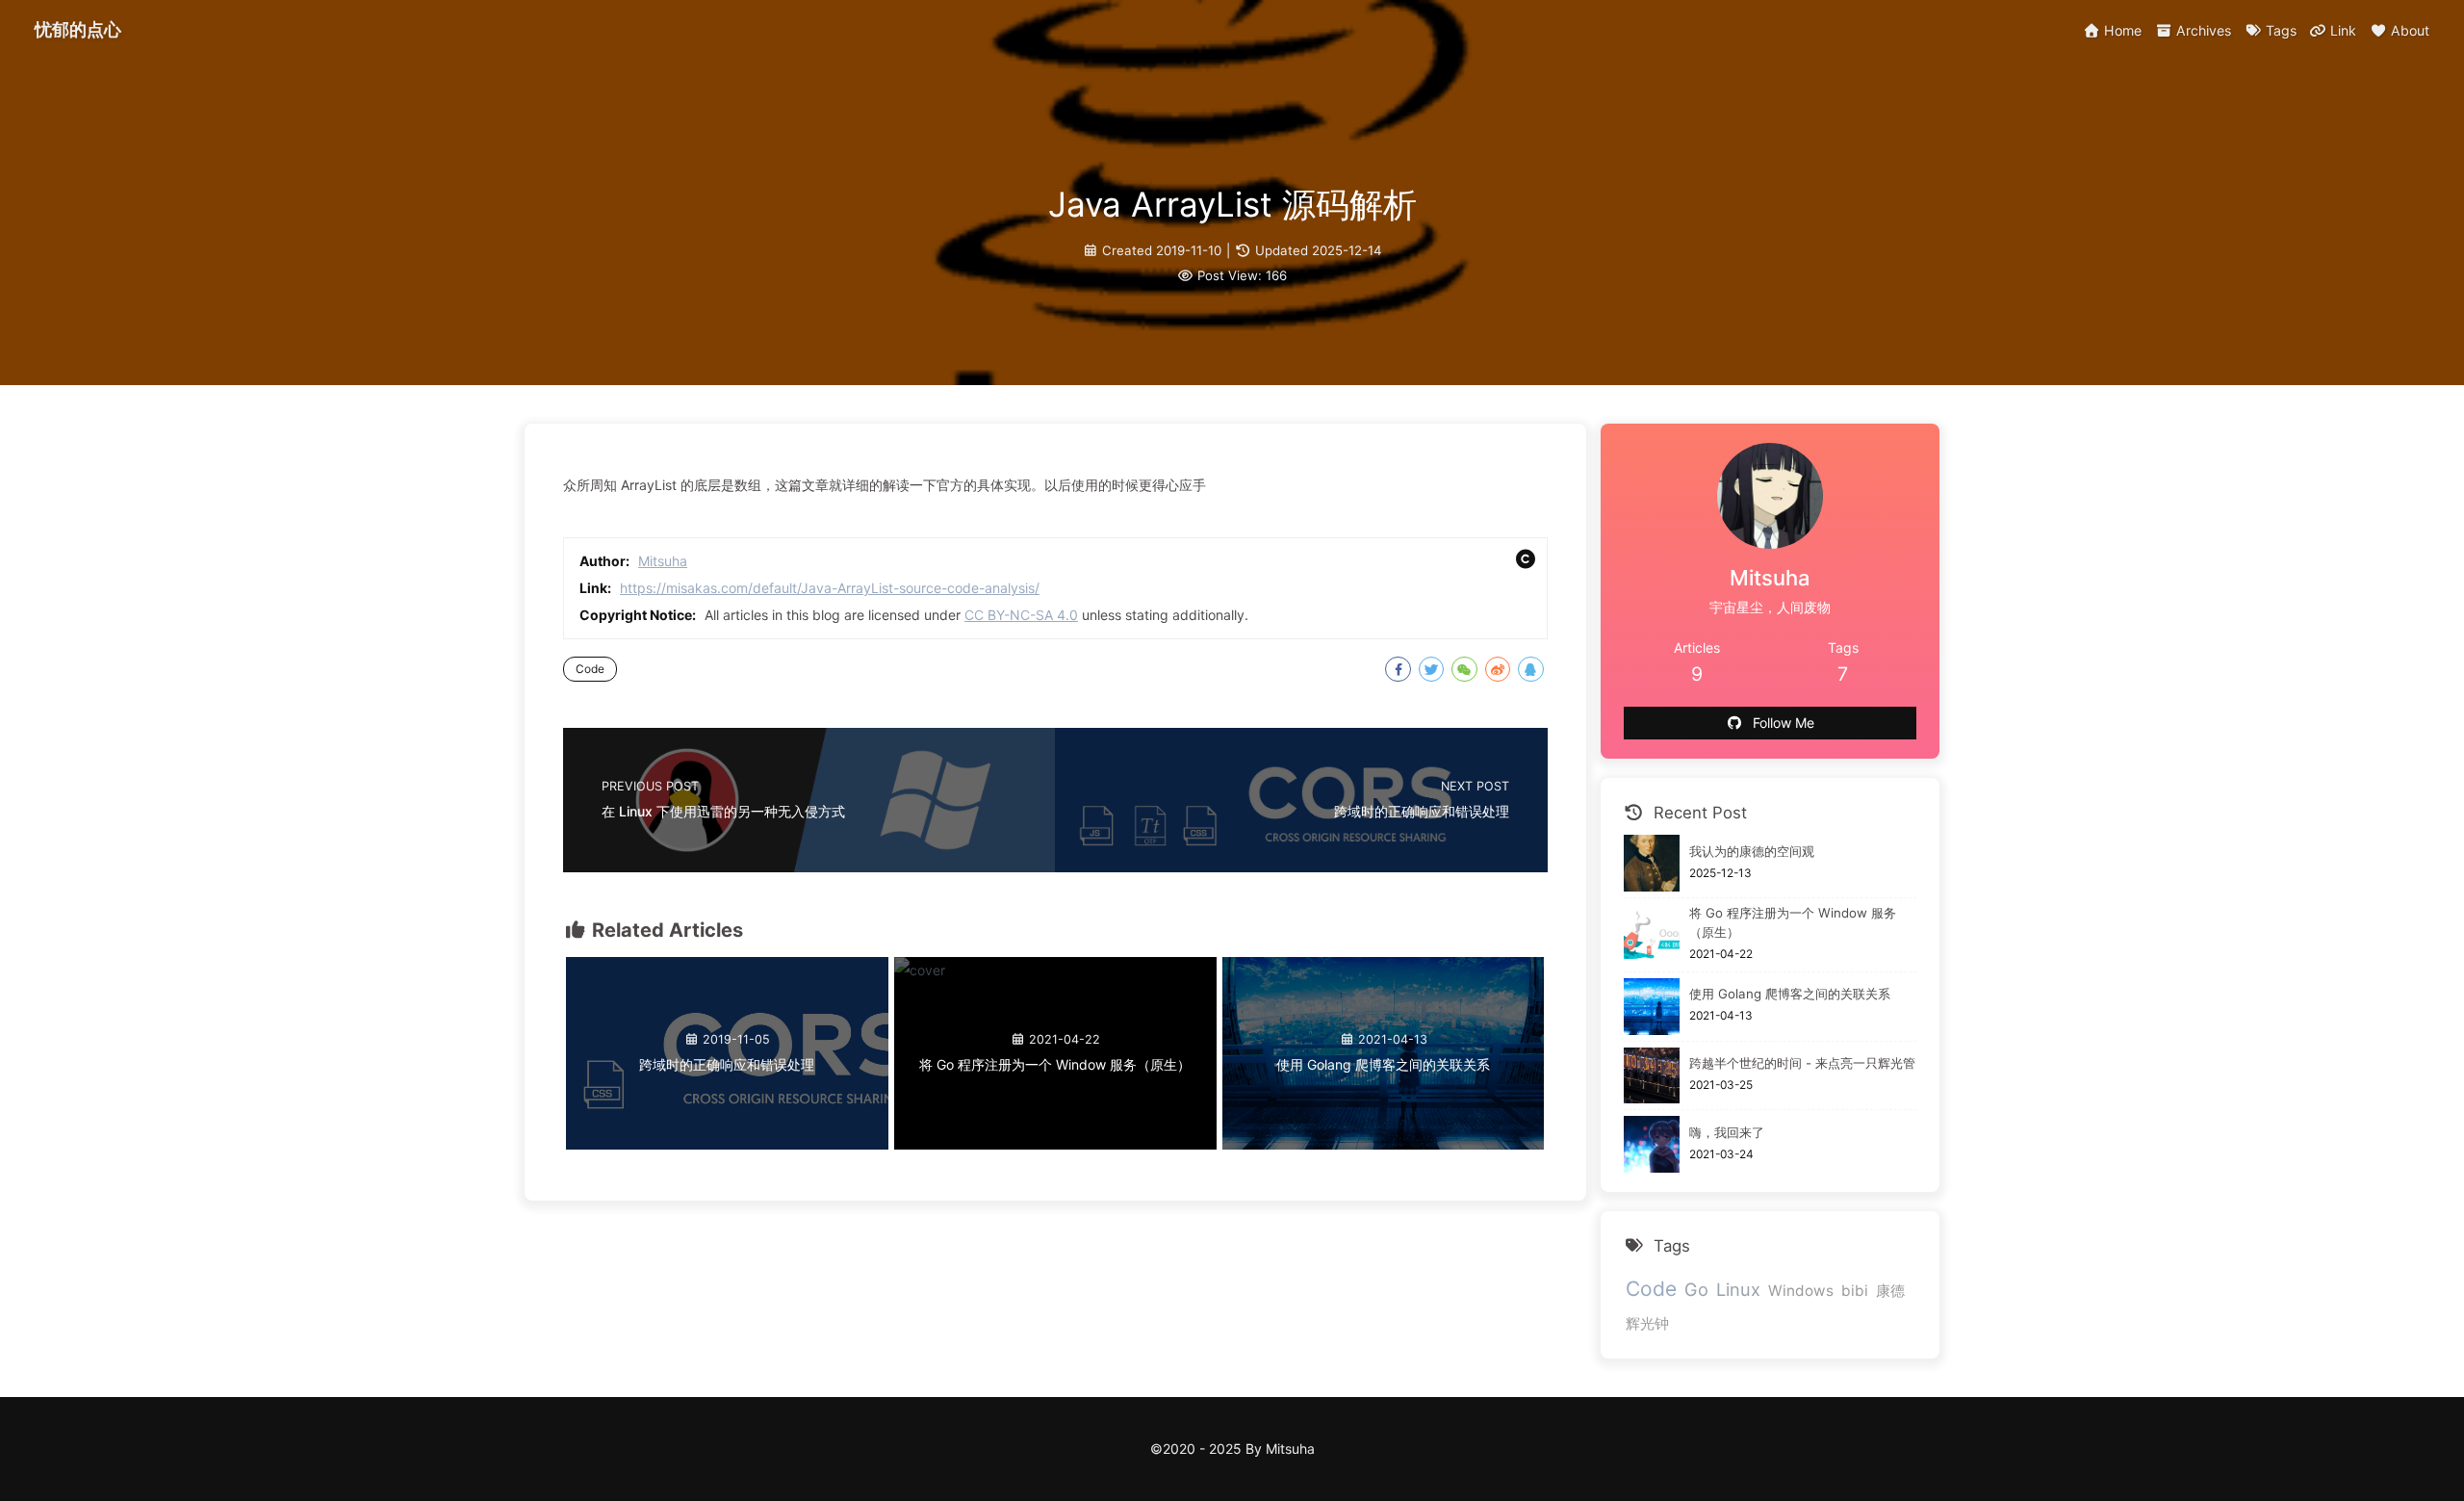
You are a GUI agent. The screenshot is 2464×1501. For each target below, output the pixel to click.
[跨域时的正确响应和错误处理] (727, 1144)
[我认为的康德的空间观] (1652, 863)
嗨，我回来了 (1727, 1132)
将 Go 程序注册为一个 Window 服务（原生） (1793, 922)
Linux (1738, 1289)
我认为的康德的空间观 (1752, 851)
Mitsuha (663, 561)
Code (590, 669)
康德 (1890, 1291)
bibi (1855, 1291)
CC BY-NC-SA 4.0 (1021, 615)
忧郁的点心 (78, 29)
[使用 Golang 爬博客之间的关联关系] (1384, 1144)
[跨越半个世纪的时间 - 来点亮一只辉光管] (1652, 1076)
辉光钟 (1647, 1323)
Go (1696, 1289)
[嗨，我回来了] (1652, 1144)
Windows (1801, 1291)
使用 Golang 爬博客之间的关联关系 (1790, 994)
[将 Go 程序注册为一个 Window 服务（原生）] (920, 970)
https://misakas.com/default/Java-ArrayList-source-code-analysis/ (830, 588)
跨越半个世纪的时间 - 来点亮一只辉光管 (1802, 1063)
